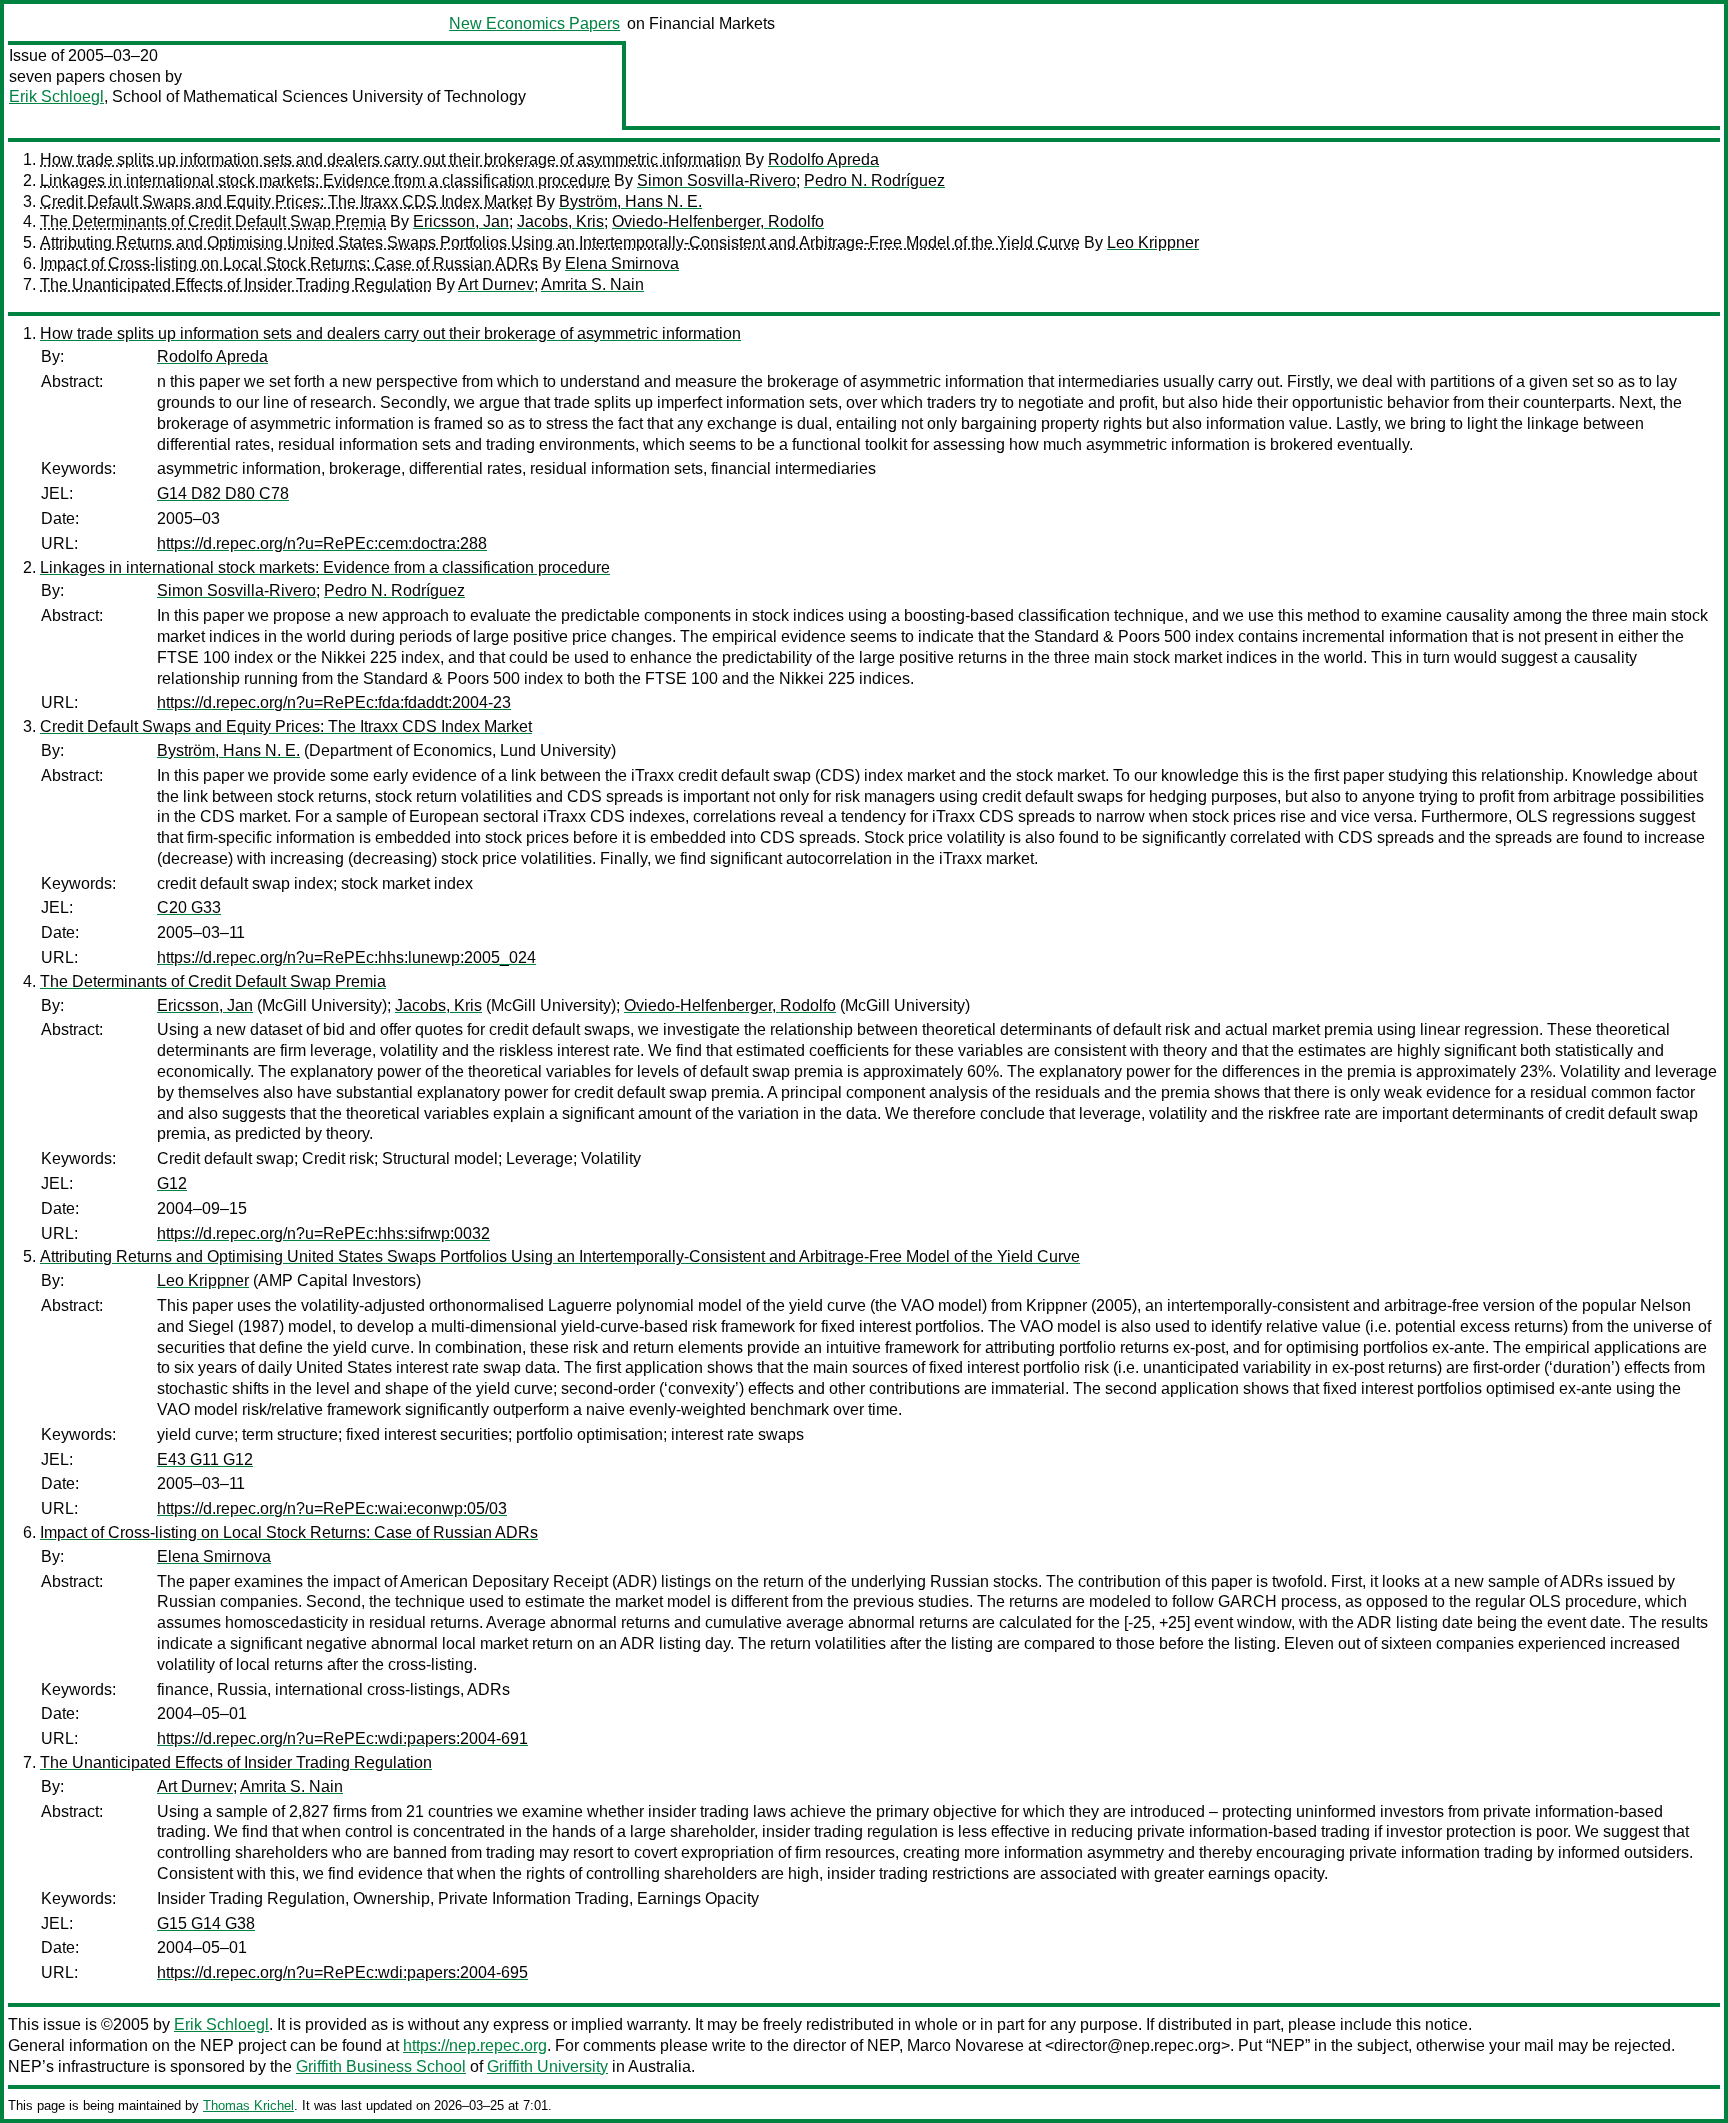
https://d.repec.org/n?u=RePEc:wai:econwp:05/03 (332, 1508)
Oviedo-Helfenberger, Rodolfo (718, 221)
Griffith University (547, 2066)
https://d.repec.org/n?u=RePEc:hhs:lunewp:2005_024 (346, 957)
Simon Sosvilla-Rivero (716, 180)
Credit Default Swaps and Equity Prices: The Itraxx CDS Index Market (286, 201)
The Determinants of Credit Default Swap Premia (213, 221)
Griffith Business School (381, 2066)
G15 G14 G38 (206, 1923)
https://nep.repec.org (475, 2045)
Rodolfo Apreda (823, 159)
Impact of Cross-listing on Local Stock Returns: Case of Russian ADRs (289, 263)
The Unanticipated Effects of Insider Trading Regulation (236, 284)
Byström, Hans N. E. (630, 201)
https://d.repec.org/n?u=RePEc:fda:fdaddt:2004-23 (334, 702)
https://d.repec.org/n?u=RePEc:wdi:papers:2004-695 (342, 1972)
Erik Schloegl (56, 96)
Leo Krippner (1153, 242)
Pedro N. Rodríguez (874, 180)
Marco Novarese (965, 2045)
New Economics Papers (534, 23)
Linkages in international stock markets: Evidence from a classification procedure (325, 180)
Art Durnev (496, 284)
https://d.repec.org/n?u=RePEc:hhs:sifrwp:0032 (323, 1233)
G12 (172, 1183)
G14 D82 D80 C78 (223, 493)
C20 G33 (189, 907)
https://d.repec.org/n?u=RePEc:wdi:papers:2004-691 (342, 1738)
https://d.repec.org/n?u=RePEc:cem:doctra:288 (322, 543)
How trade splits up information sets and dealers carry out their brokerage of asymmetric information (390, 159)
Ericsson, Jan (461, 221)
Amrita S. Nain (592, 284)
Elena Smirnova (622, 263)
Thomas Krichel (248, 2105)
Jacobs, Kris (560, 221)
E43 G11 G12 (205, 1459)
